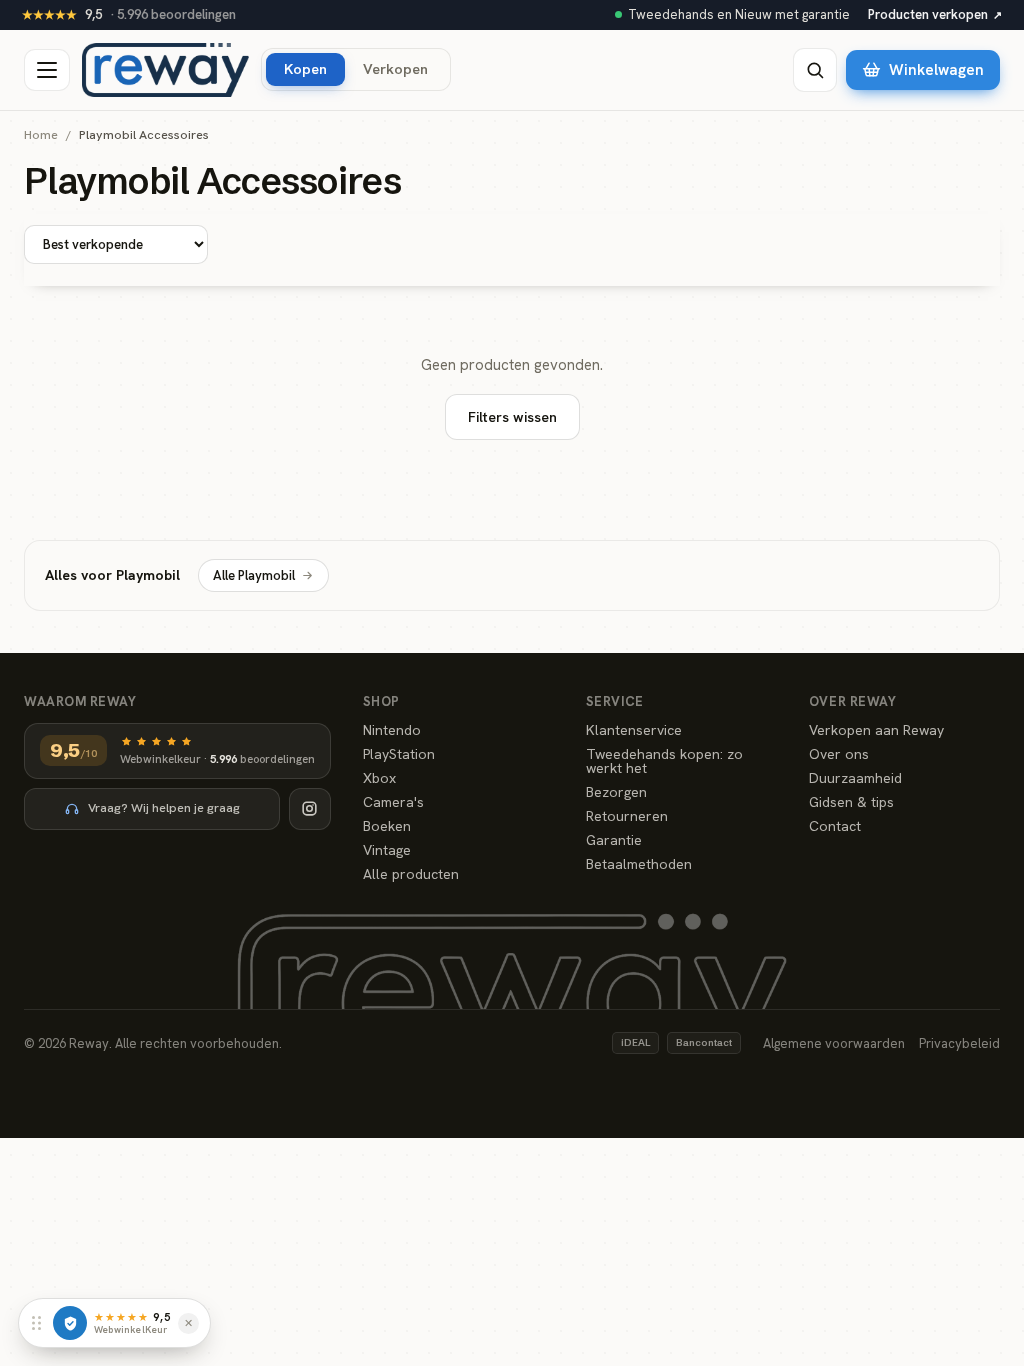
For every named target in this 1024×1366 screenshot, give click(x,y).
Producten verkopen (935, 14)
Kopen (305, 68)
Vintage (387, 850)
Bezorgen (616, 792)
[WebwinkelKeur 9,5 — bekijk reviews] (70, 1323)
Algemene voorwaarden (834, 1043)
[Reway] (165, 70)
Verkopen (395, 68)
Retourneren (627, 816)
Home (41, 135)
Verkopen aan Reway (876, 730)
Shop (381, 701)
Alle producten (411, 874)
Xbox (379, 778)
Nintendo (392, 730)
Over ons (839, 754)
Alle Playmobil (254, 575)
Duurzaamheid (855, 778)
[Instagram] (310, 809)
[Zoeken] (815, 70)
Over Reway (852, 701)
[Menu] (47, 70)
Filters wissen (512, 417)
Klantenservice (634, 730)
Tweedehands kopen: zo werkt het (664, 761)
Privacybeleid (959, 1043)
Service (615, 701)
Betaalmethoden (639, 864)
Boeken (387, 826)
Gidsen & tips (851, 802)
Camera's (393, 802)
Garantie (614, 840)
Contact (835, 826)
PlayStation (399, 754)
